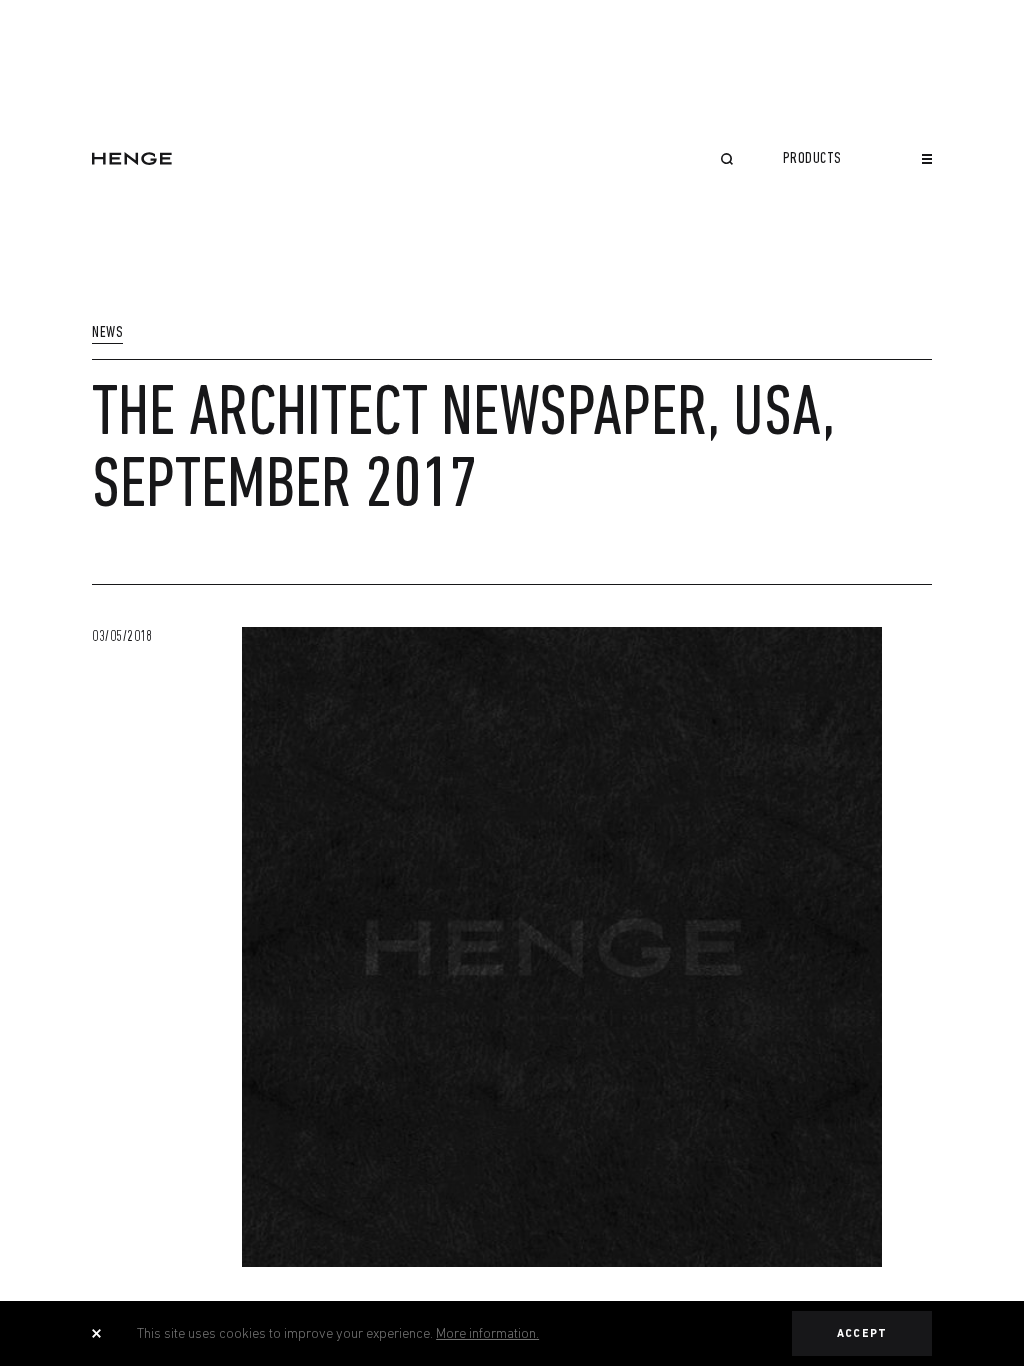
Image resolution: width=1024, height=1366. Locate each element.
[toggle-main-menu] (927, 159)
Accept (862, 1333)
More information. (487, 1333)
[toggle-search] (727, 161)
